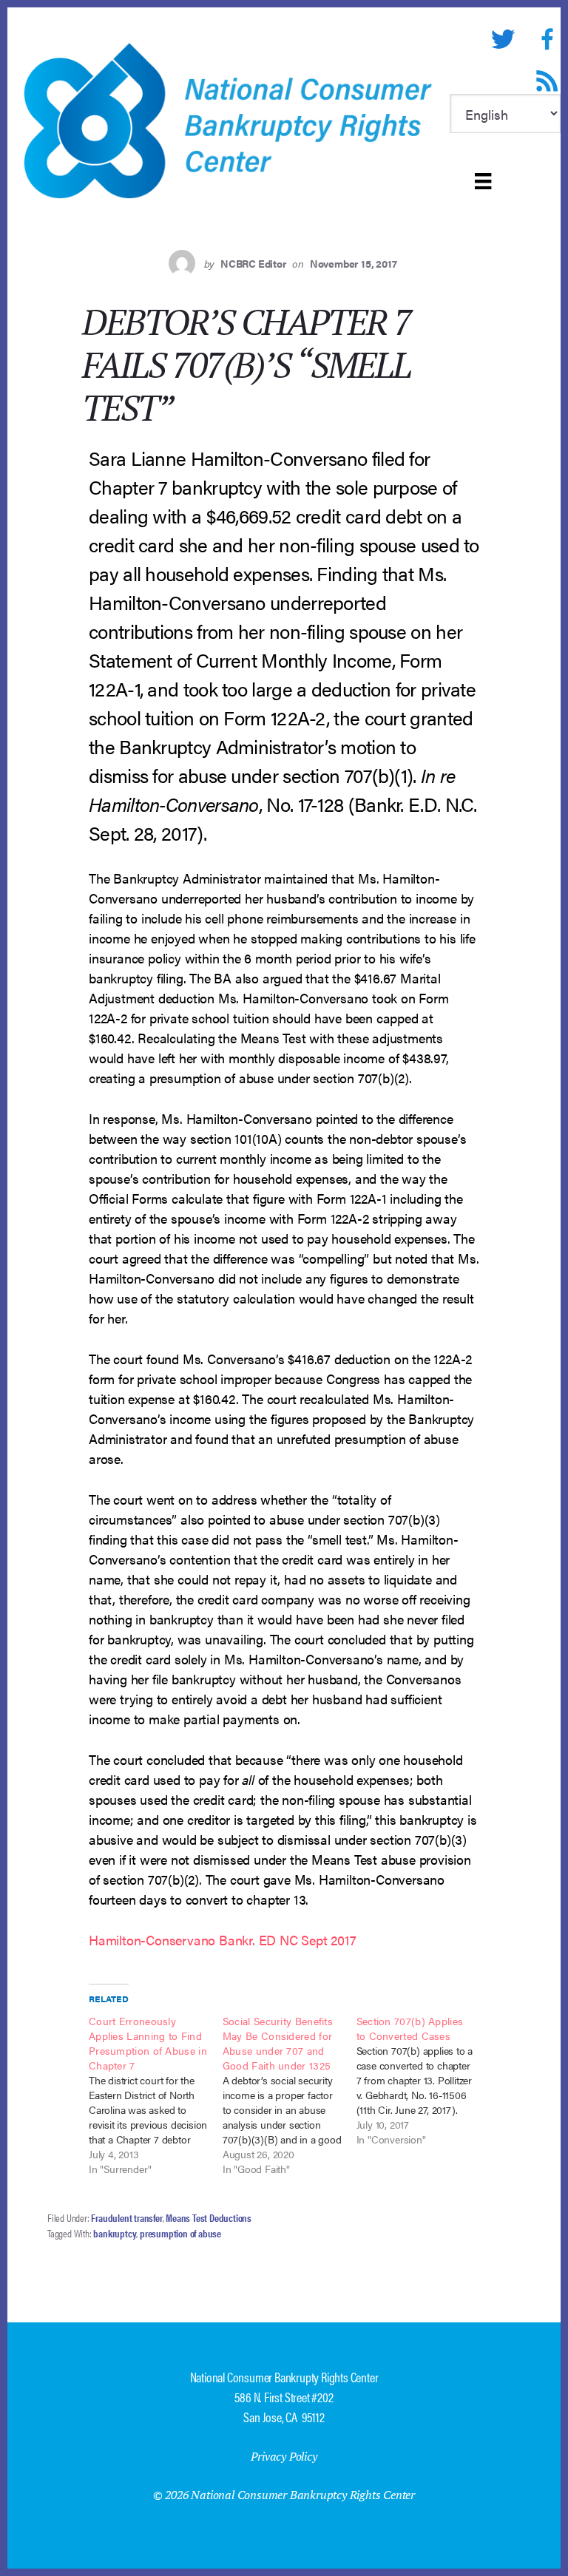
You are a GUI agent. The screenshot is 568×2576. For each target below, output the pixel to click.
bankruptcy (115, 2233)
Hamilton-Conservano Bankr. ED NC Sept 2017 (223, 1940)
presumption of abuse (180, 2233)
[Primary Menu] (483, 181)
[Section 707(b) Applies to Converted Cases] (423, 2080)
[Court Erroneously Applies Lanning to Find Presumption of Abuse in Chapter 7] (156, 2095)
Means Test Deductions (209, 2217)
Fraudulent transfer (126, 2217)
